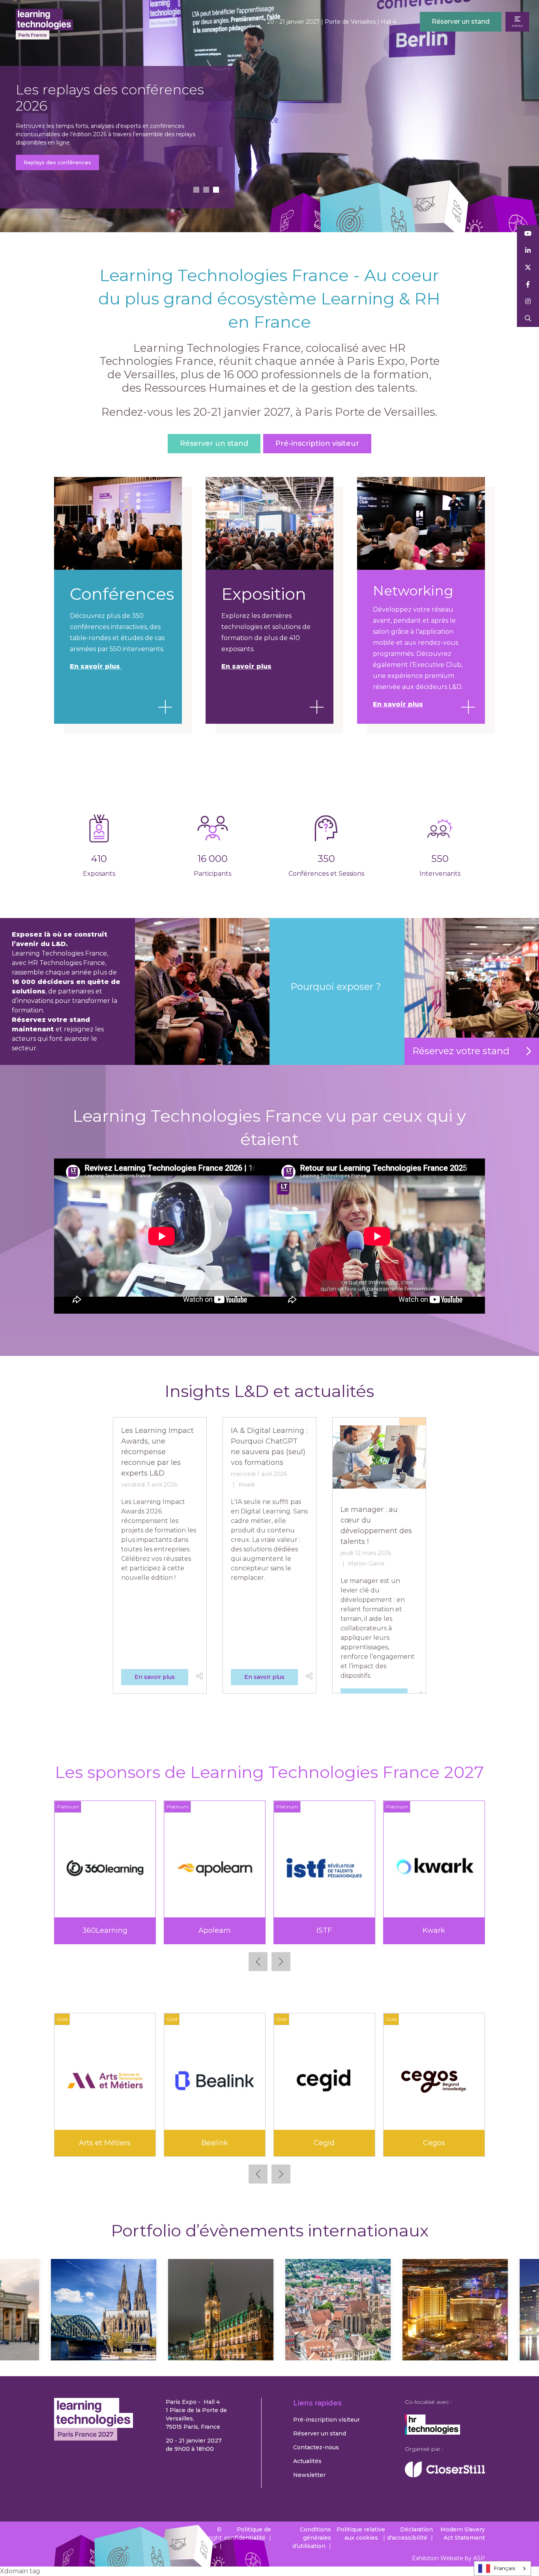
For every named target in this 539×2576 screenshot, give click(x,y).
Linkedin (528, 251)
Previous (258, 1962)
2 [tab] (206, 190)
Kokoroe (434, 2143)
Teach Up (215, 1930)
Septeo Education (105, 1930)
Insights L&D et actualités (269, 1391)
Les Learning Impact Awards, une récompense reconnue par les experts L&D (157, 1452)
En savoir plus (246, 666)
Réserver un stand (461, 22)
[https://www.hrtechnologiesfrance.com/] (432, 2433)
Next (281, 1962)
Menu (517, 26)
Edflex (105, 2143)
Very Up (434, 1930)
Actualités (307, 2461)
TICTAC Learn (324, 1930)
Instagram (528, 301)
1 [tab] (196, 190)
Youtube (528, 234)
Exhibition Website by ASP (448, 2558)
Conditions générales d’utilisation (312, 2538)
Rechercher (528, 318)
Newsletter (309, 2475)
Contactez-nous (316, 2447)
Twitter (528, 268)
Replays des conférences (58, 162)
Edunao (215, 2143)
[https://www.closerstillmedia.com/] (445, 2475)
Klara (324, 2143)
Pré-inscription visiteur (317, 443)
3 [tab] (216, 190)
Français (504, 2568)
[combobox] (503, 2568)
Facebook (528, 284)
